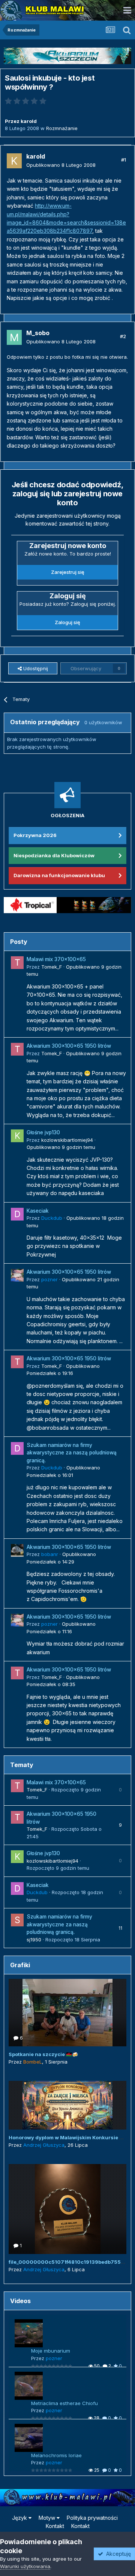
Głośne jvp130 (43, 1132)
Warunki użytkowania (25, 2566)
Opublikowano (61, 165)
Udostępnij (35, 668)
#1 (124, 160)
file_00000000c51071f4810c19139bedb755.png (70, 2262)
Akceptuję (117, 2554)
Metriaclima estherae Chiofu (64, 2403)
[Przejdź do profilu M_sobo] (14, 337)
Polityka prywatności (92, 2518)
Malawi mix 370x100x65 (56, 959)
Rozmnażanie (62, 128)
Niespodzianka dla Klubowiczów (54, 855)
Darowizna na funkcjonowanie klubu (59, 875)
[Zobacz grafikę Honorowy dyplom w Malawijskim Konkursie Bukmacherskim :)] (67, 2105)
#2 (123, 336)
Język (20, 2518)
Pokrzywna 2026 (35, 835)
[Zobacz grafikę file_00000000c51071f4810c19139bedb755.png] (67, 2209)
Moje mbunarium (51, 2351)
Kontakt (55, 2526)
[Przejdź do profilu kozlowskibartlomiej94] (17, 1136)
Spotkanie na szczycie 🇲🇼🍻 (43, 2054)
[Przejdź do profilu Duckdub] (17, 1214)
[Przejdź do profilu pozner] (17, 1275)
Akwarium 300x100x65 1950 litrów (69, 1046)
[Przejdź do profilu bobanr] (17, 1550)
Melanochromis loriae (56, 2455)
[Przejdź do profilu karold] (14, 161)
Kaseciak (38, 1211)
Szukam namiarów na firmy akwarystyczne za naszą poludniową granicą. (72, 1453)
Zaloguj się (67, 622)
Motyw (48, 2518)
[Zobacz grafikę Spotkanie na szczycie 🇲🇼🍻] (67, 2013)
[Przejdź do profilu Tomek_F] (17, 963)
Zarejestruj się (68, 572)
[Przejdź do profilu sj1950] (17, 1920)
